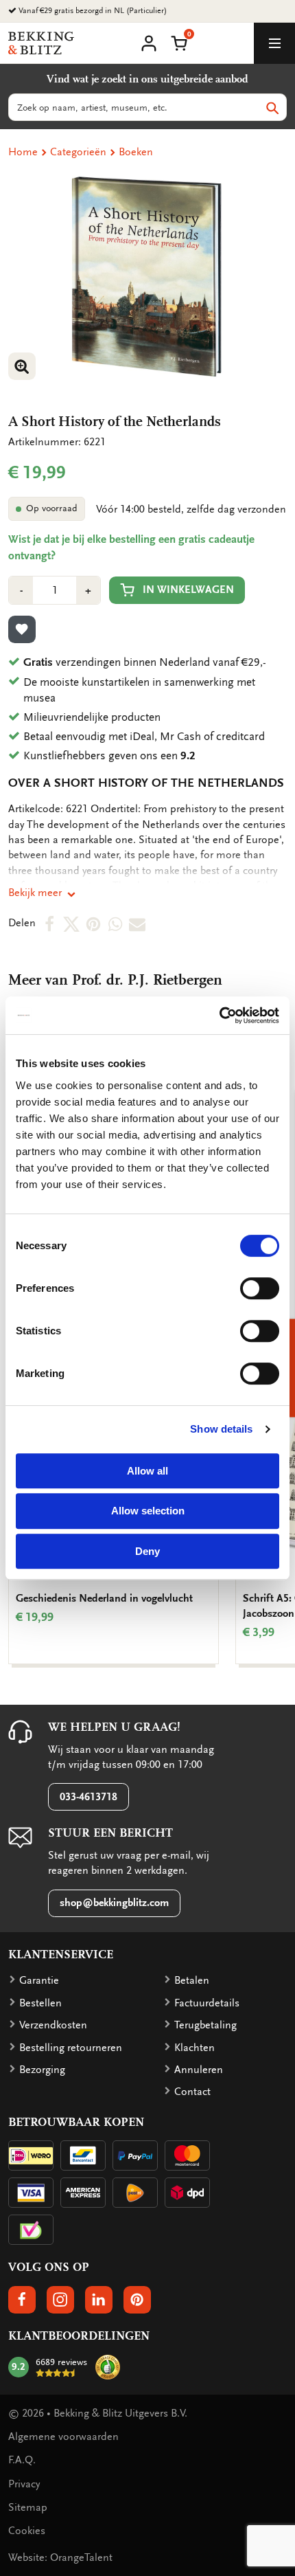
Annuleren (199, 2070)
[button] (179, 42)
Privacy (24, 2484)
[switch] (260, 1288)
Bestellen (40, 2003)
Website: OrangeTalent (60, 2557)
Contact (192, 2092)
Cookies (27, 2531)
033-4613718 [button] (88, 1797)
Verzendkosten (53, 2025)
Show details (221, 1429)
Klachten (194, 2048)
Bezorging (42, 2070)
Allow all (147, 1471)
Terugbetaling (205, 2025)
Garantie (39, 1980)
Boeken (136, 152)
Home (23, 152)
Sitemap (28, 2507)
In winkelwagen (188, 590)
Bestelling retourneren (71, 2048)
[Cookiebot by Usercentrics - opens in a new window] (219, 1016)
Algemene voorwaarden (63, 2437)
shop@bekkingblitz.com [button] (114, 1903)
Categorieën (78, 152)
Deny (147, 1551)
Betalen (192, 1980)
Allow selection (148, 1511)
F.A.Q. (22, 2460)
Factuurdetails (207, 2003)
